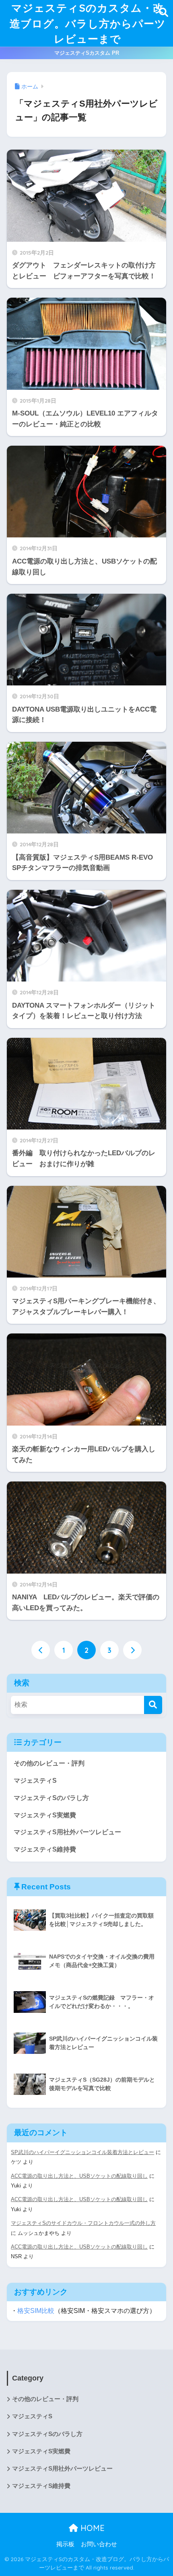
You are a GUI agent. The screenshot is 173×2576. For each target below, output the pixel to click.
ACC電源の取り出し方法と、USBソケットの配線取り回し (79, 2176)
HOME (91, 2528)
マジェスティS (35, 1781)
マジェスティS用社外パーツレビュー (67, 1832)
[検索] (153, 1705)
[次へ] (132, 1650)
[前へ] (41, 1650)
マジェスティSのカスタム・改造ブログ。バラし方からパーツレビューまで (88, 23)
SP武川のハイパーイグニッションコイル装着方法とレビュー (82, 2152)
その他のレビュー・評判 (49, 1763)
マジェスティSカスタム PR (87, 53)
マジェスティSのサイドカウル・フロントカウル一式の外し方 (83, 2223)
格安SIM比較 (36, 2311)
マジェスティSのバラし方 (51, 1798)
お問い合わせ (99, 2544)
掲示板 (65, 2544)
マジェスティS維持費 (45, 1849)
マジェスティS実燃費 (45, 1815)
